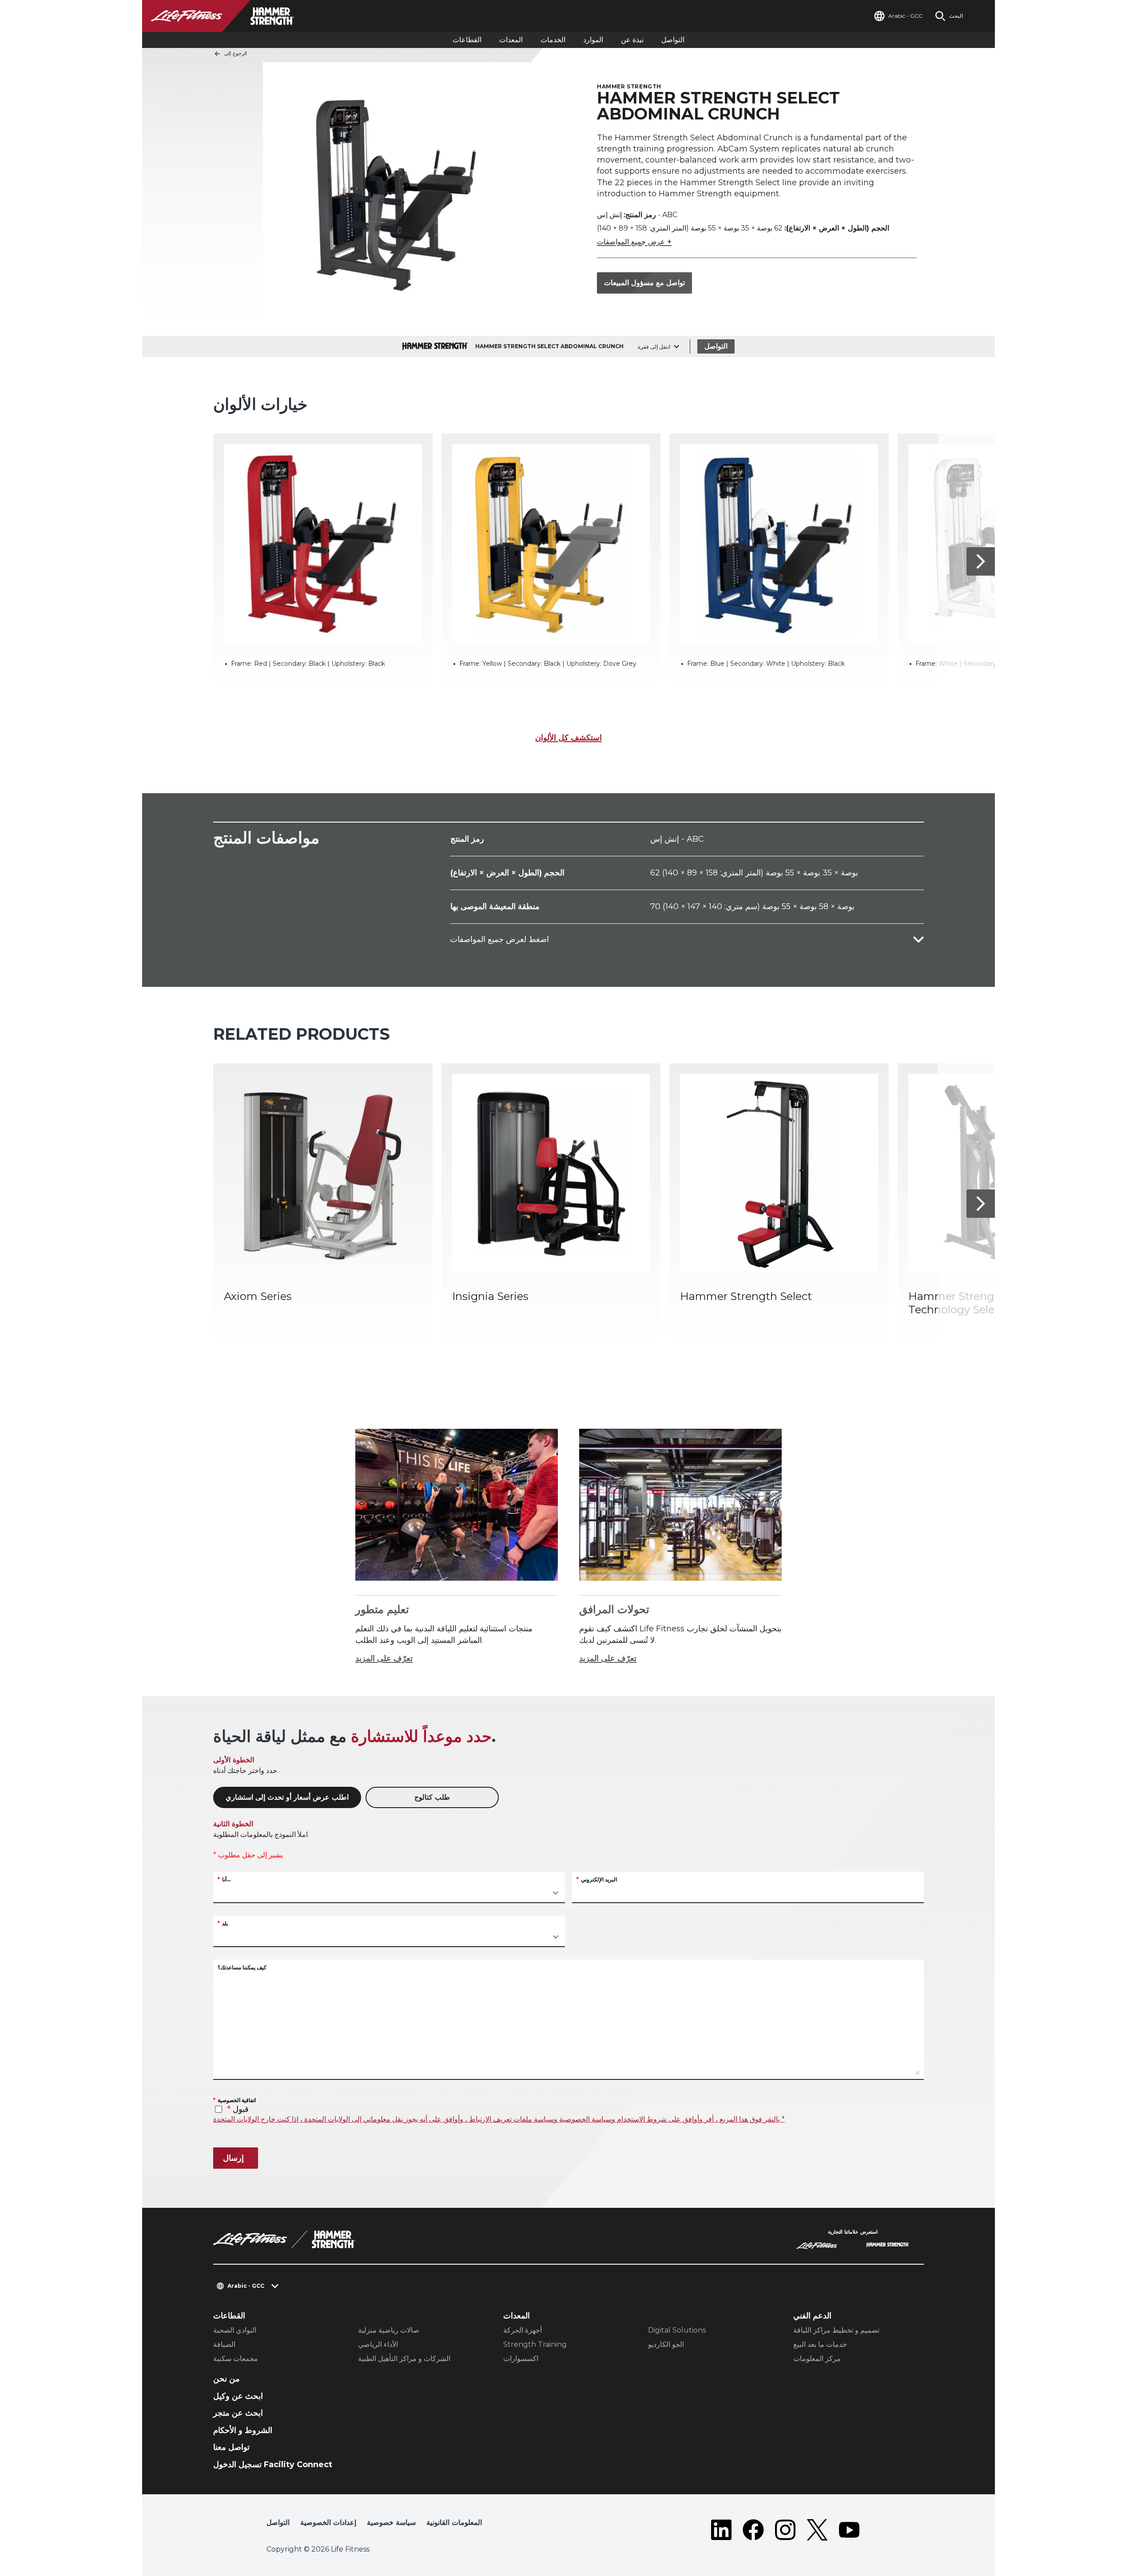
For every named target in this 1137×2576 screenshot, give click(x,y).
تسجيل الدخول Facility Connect (273, 2465)
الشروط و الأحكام (243, 2430)
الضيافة (224, 2344)
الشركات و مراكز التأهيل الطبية (404, 2359)
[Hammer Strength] (888, 2246)
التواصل (673, 40)
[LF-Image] (231, 16)
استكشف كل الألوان (568, 738)
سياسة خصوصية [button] (391, 2522)
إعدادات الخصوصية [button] (328, 2522)
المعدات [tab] (511, 40)
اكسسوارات (521, 2359)
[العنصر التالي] (981, 561)
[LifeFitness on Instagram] (785, 2530)
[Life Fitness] (284, 2239)
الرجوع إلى (236, 53)
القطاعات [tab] (467, 40)
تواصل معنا (231, 2447)
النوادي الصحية (235, 2330)
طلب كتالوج (432, 1797)
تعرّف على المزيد (384, 1658)
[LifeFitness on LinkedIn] (721, 2530)
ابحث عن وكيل (238, 2396)
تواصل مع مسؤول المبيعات (644, 283)
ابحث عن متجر (238, 2413)
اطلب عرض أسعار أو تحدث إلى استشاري (287, 1797)
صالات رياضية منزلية (389, 2330)
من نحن (227, 2379)
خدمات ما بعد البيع (820, 2344)
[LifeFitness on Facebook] (753, 2530)
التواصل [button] (278, 2522)
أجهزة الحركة (523, 2330)
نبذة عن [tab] (632, 40)
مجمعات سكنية (236, 2359)
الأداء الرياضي (378, 2344)
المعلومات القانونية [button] (454, 2522)
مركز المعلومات (817, 2359)
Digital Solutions (677, 2330)
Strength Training (535, 2344)
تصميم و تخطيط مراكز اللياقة (836, 2330)
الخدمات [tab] (553, 40)
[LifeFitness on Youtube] (849, 2530)
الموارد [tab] (593, 40)
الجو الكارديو (666, 2344)
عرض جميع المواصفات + (634, 242)
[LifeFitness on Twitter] (817, 2530)
